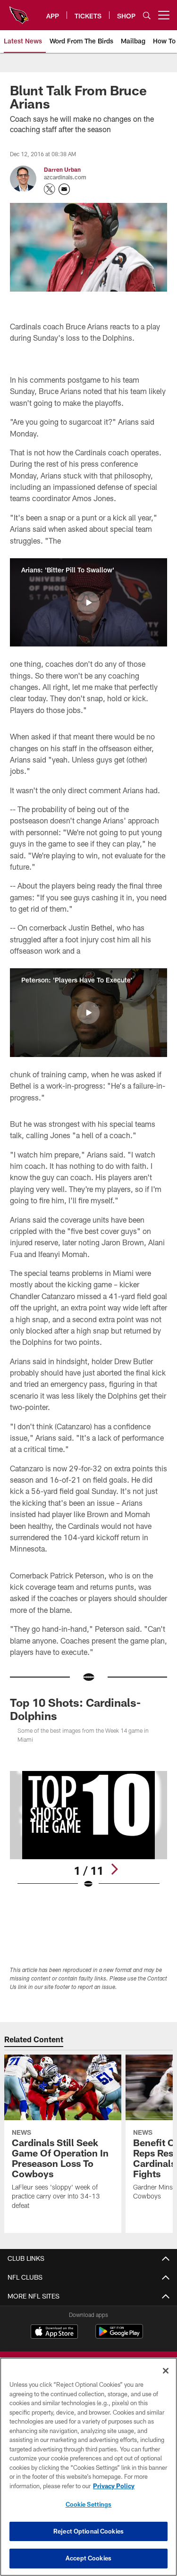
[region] (88, 2467)
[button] (88, 603)
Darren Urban (62, 169)
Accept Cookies (88, 2558)
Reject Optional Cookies (88, 2531)
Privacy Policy (114, 2486)
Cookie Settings (89, 2504)
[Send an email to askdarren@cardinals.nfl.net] (64, 189)
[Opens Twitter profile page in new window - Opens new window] (50, 189)
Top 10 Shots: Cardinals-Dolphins (75, 1709)
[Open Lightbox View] (88, 1830)
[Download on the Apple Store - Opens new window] (54, 2333)
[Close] (166, 2371)
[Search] (147, 15)
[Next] (114, 1869)
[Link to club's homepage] (19, 11)
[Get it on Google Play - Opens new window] (119, 2336)
